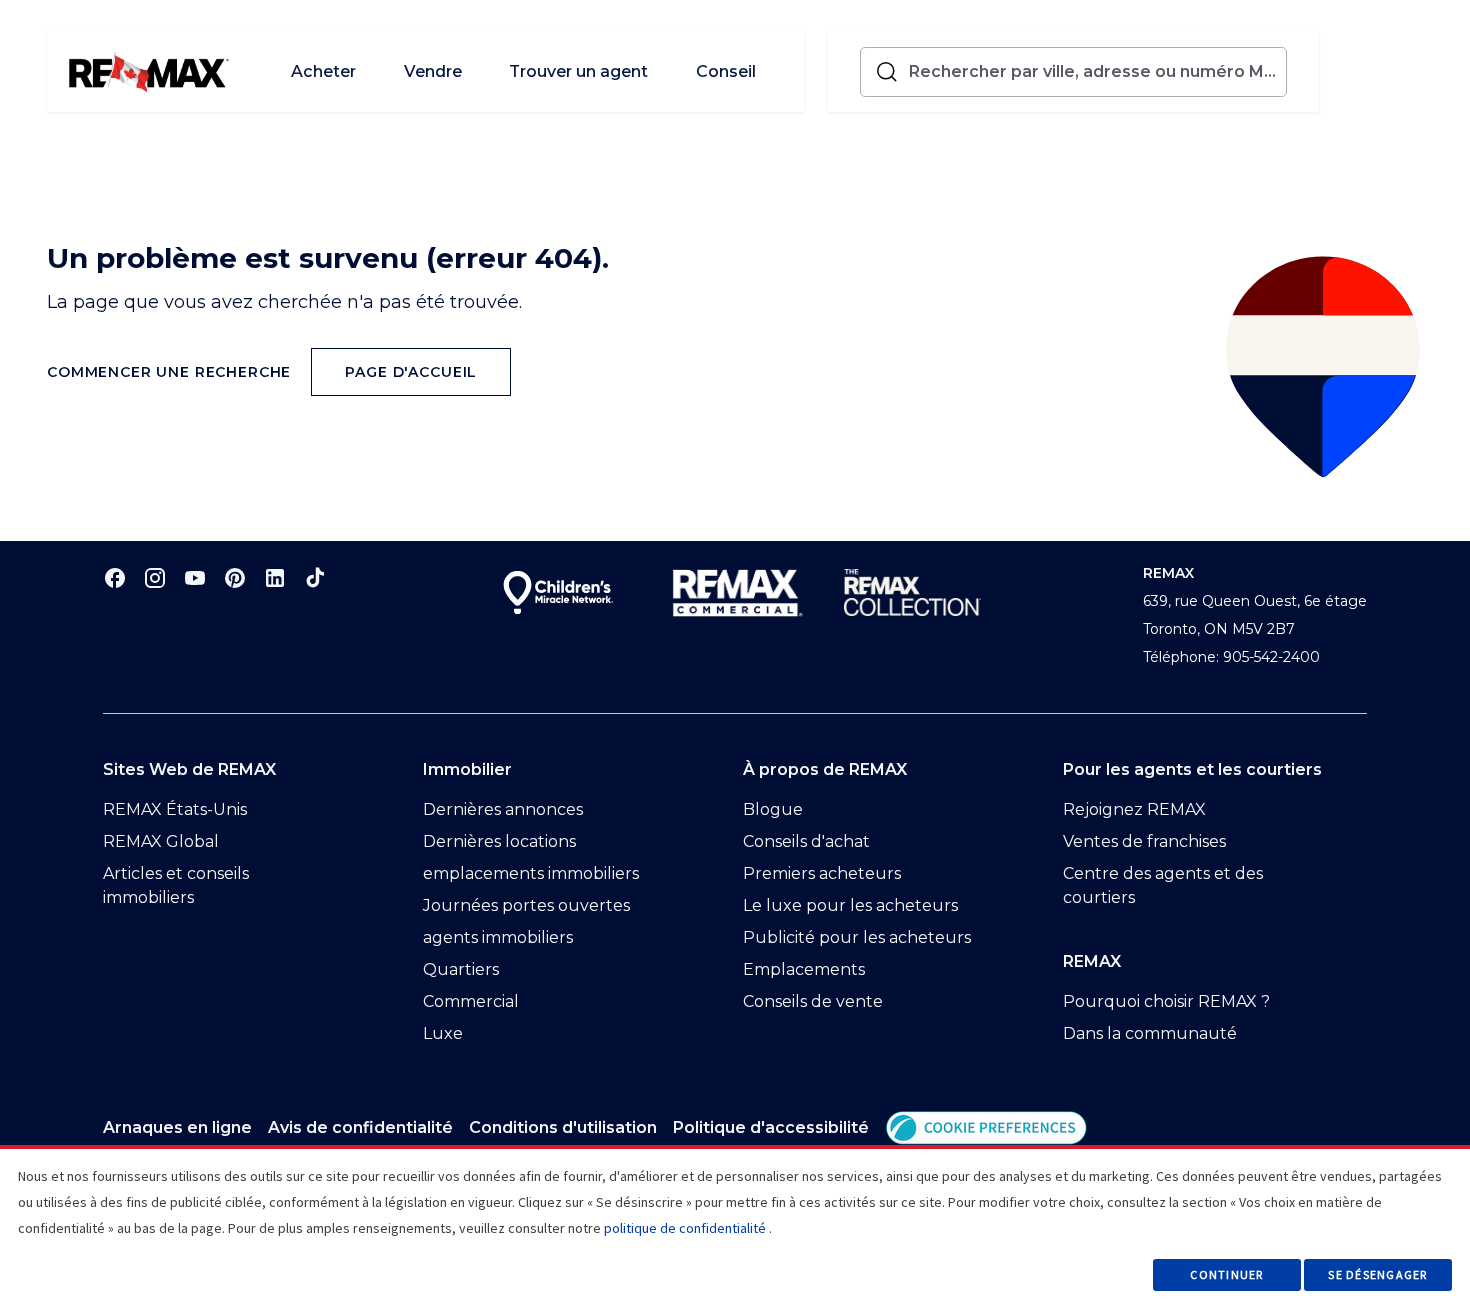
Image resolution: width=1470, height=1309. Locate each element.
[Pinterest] (235, 577)
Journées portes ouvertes (526, 905)
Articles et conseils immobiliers (176, 885)
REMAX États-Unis (175, 809)
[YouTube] (195, 577)
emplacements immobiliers (531, 873)
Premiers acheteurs (822, 873)
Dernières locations (499, 841)
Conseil (726, 71)
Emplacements (804, 969)
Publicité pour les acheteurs (857, 937)
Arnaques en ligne (177, 1127)
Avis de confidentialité (360, 1127)
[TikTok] (315, 577)
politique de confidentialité (685, 1228)
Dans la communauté (1150, 1033)
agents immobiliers (498, 937)
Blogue (773, 809)
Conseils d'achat (806, 841)
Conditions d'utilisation (563, 1127)
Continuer (1226, 1274)
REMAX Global (161, 841)
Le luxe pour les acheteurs (850, 905)
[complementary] (986, 1127)
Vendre (433, 71)
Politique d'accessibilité (771, 1127)
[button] (986, 1127)
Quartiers (461, 969)
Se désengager (1377, 1274)
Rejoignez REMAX (1134, 809)
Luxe (443, 1033)
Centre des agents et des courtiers (1163, 885)
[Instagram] (155, 577)
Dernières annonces (503, 809)
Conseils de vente (813, 1001)
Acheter (323, 71)
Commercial (471, 1001)
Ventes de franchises (1144, 841)
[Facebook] (115, 577)
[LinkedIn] (275, 577)
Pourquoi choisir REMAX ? (1166, 1001)
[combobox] (1093, 72)
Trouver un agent (578, 71)
